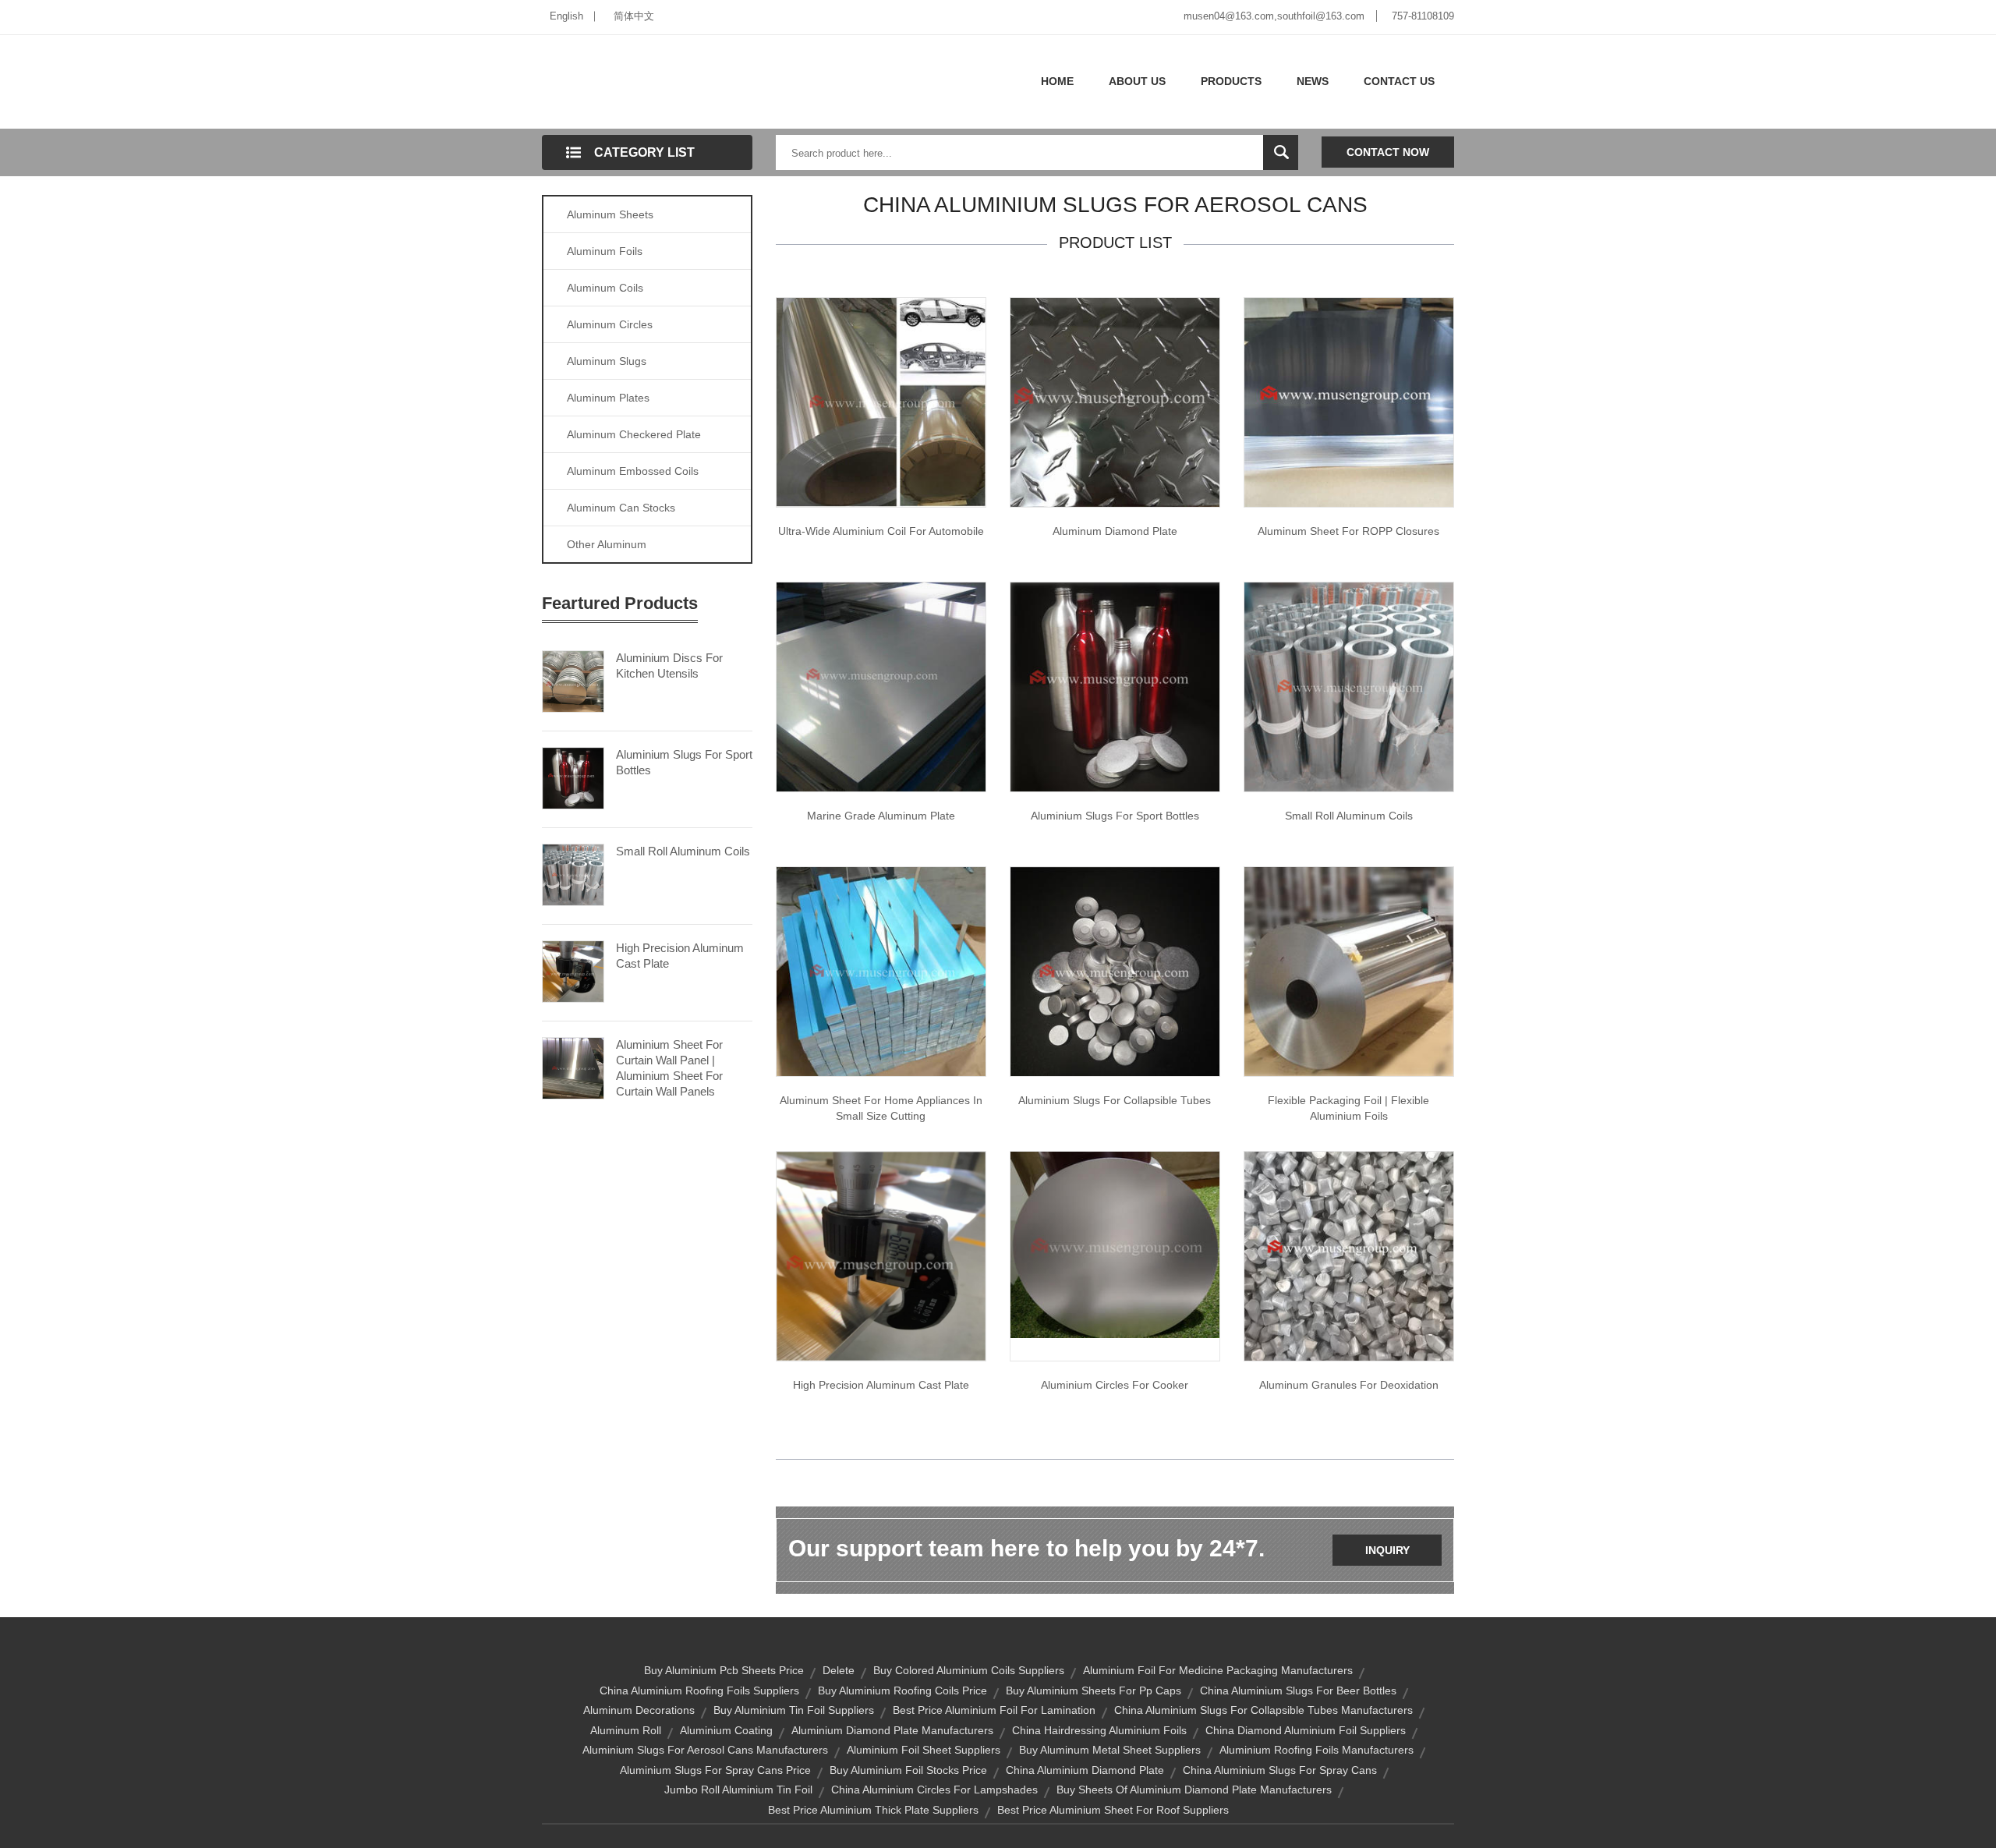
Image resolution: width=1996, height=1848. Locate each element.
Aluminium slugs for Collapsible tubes (1115, 1100)
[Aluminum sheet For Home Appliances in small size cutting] (881, 971)
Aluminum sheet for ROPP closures (1348, 531)
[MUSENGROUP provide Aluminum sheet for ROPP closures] (1349, 402)
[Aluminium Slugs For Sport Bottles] (573, 777)
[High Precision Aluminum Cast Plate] (573, 970)
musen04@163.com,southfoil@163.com (1274, 16)
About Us (1137, 81)
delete (839, 1670)
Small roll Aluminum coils (1349, 816)
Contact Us (1399, 81)
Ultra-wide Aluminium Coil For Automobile (881, 531)
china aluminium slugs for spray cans (1280, 1770)
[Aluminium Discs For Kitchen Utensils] (573, 680)
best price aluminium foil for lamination (994, 1710)
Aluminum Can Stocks (621, 508)
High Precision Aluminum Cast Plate (680, 956)
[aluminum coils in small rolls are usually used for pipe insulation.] (1349, 686)
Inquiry (1387, 1550)
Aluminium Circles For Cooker (1115, 1385)
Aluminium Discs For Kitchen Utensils (669, 666)
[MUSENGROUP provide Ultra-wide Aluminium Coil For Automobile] (881, 402)
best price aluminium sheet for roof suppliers (1113, 1810)
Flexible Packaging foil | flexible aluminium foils (1348, 1108)
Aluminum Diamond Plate (1115, 531)
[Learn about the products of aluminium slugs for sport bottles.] (1115, 686)
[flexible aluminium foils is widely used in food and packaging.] (1349, 971)
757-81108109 (1423, 16)
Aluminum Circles (610, 324)
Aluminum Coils (605, 288)
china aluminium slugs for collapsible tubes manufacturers (1263, 1710)
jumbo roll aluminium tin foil (738, 1790)
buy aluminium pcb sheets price (724, 1670)
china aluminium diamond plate (1085, 1770)
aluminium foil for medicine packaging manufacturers (1218, 1670)
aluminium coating (726, 1730)
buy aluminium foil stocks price (908, 1770)
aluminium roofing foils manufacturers (1317, 1750)
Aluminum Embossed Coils (633, 471)
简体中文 (634, 16)
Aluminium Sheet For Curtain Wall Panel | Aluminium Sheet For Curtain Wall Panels (669, 1068)
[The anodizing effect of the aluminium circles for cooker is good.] (1115, 1244)
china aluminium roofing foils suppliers (699, 1690)
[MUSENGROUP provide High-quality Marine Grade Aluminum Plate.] (881, 686)
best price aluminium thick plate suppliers (873, 1810)
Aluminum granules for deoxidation (1349, 1385)
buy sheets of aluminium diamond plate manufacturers (1194, 1790)
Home (1057, 81)
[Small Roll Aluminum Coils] (573, 873)
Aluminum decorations (639, 1710)
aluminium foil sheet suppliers (924, 1750)
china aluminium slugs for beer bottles (1298, 1690)
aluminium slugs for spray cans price (715, 1770)
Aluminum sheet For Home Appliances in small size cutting (881, 1108)
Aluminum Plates (608, 398)
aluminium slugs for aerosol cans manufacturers (705, 1750)
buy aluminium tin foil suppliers (794, 1710)
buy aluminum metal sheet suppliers (1110, 1750)
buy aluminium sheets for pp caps (1094, 1690)
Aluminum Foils (605, 251)
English (566, 16)
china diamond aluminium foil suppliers (1306, 1730)
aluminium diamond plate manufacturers (892, 1730)
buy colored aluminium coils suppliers (969, 1670)
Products (1231, 81)
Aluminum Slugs (607, 361)
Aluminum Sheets (610, 214)
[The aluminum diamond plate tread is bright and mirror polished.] (1115, 402)
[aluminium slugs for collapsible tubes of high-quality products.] (1115, 971)
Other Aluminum (607, 544)
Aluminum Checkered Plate (634, 434)
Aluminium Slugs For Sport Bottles (684, 762)
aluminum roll (626, 1730)
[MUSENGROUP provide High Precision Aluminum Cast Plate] (881, 1255)
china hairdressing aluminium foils (1099, 1730)
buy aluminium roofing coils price (902, 1690)
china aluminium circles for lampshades (934, 1790)
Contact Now (1388, 152)
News (1313, 81)
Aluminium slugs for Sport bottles (1115, 816)
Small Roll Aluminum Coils (683, 851)
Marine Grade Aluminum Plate (881, 816)
